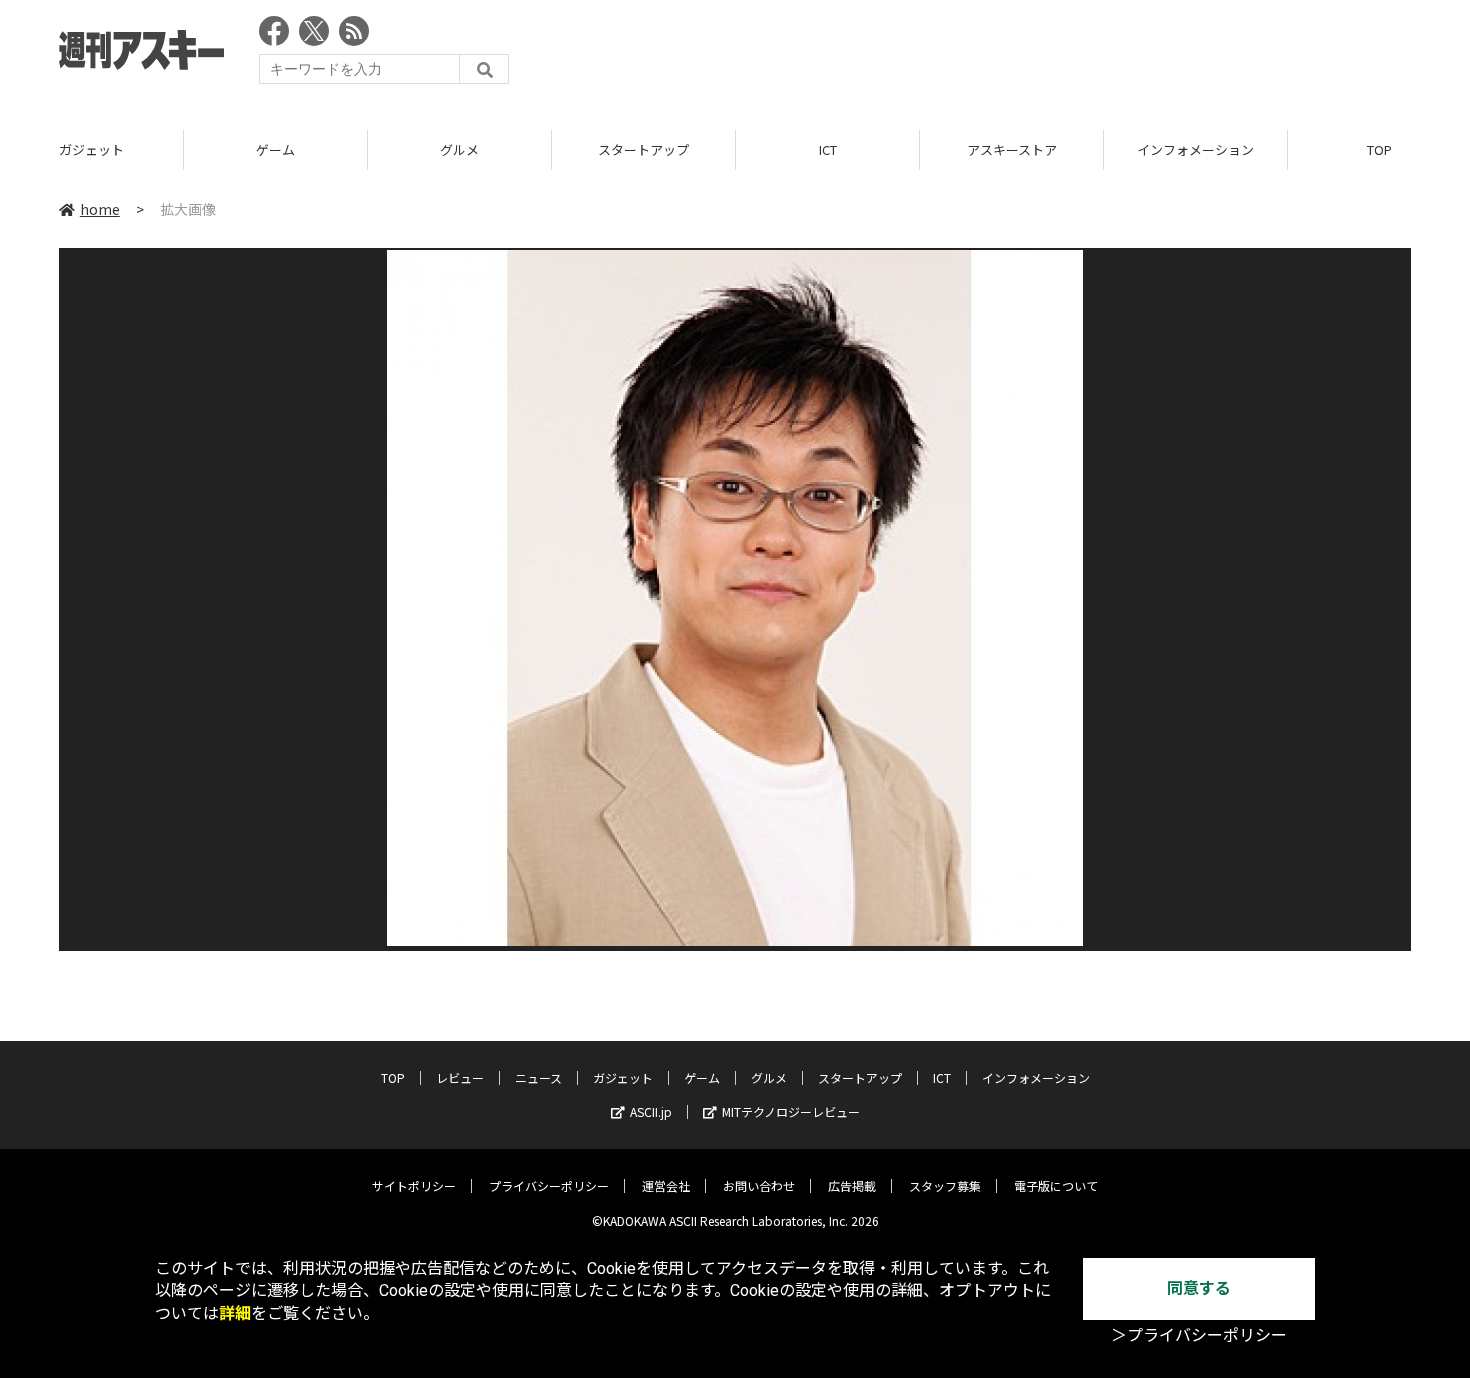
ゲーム (275, 149)
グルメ (459, 149)
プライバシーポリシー (549, 1185)
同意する (1199, 1288)
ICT (828, 149)
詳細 (235, 1313)
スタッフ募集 (945, 1185)
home (100, 209)
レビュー (460, 1077)
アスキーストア (1012, 149)
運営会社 (666, 1185)
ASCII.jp (651, 1111)
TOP (393, 1077)
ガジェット (91, 149)
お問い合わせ (759, 1185)
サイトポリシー (414, 1185)
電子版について (1056, 1185)
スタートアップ (643, 149)
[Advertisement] (1047, 55)
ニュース (538, 1077)
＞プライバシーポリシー (1199, 1335)
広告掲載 (852, 1185)
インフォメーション (1195, 149)
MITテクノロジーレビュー (791, 1111)
